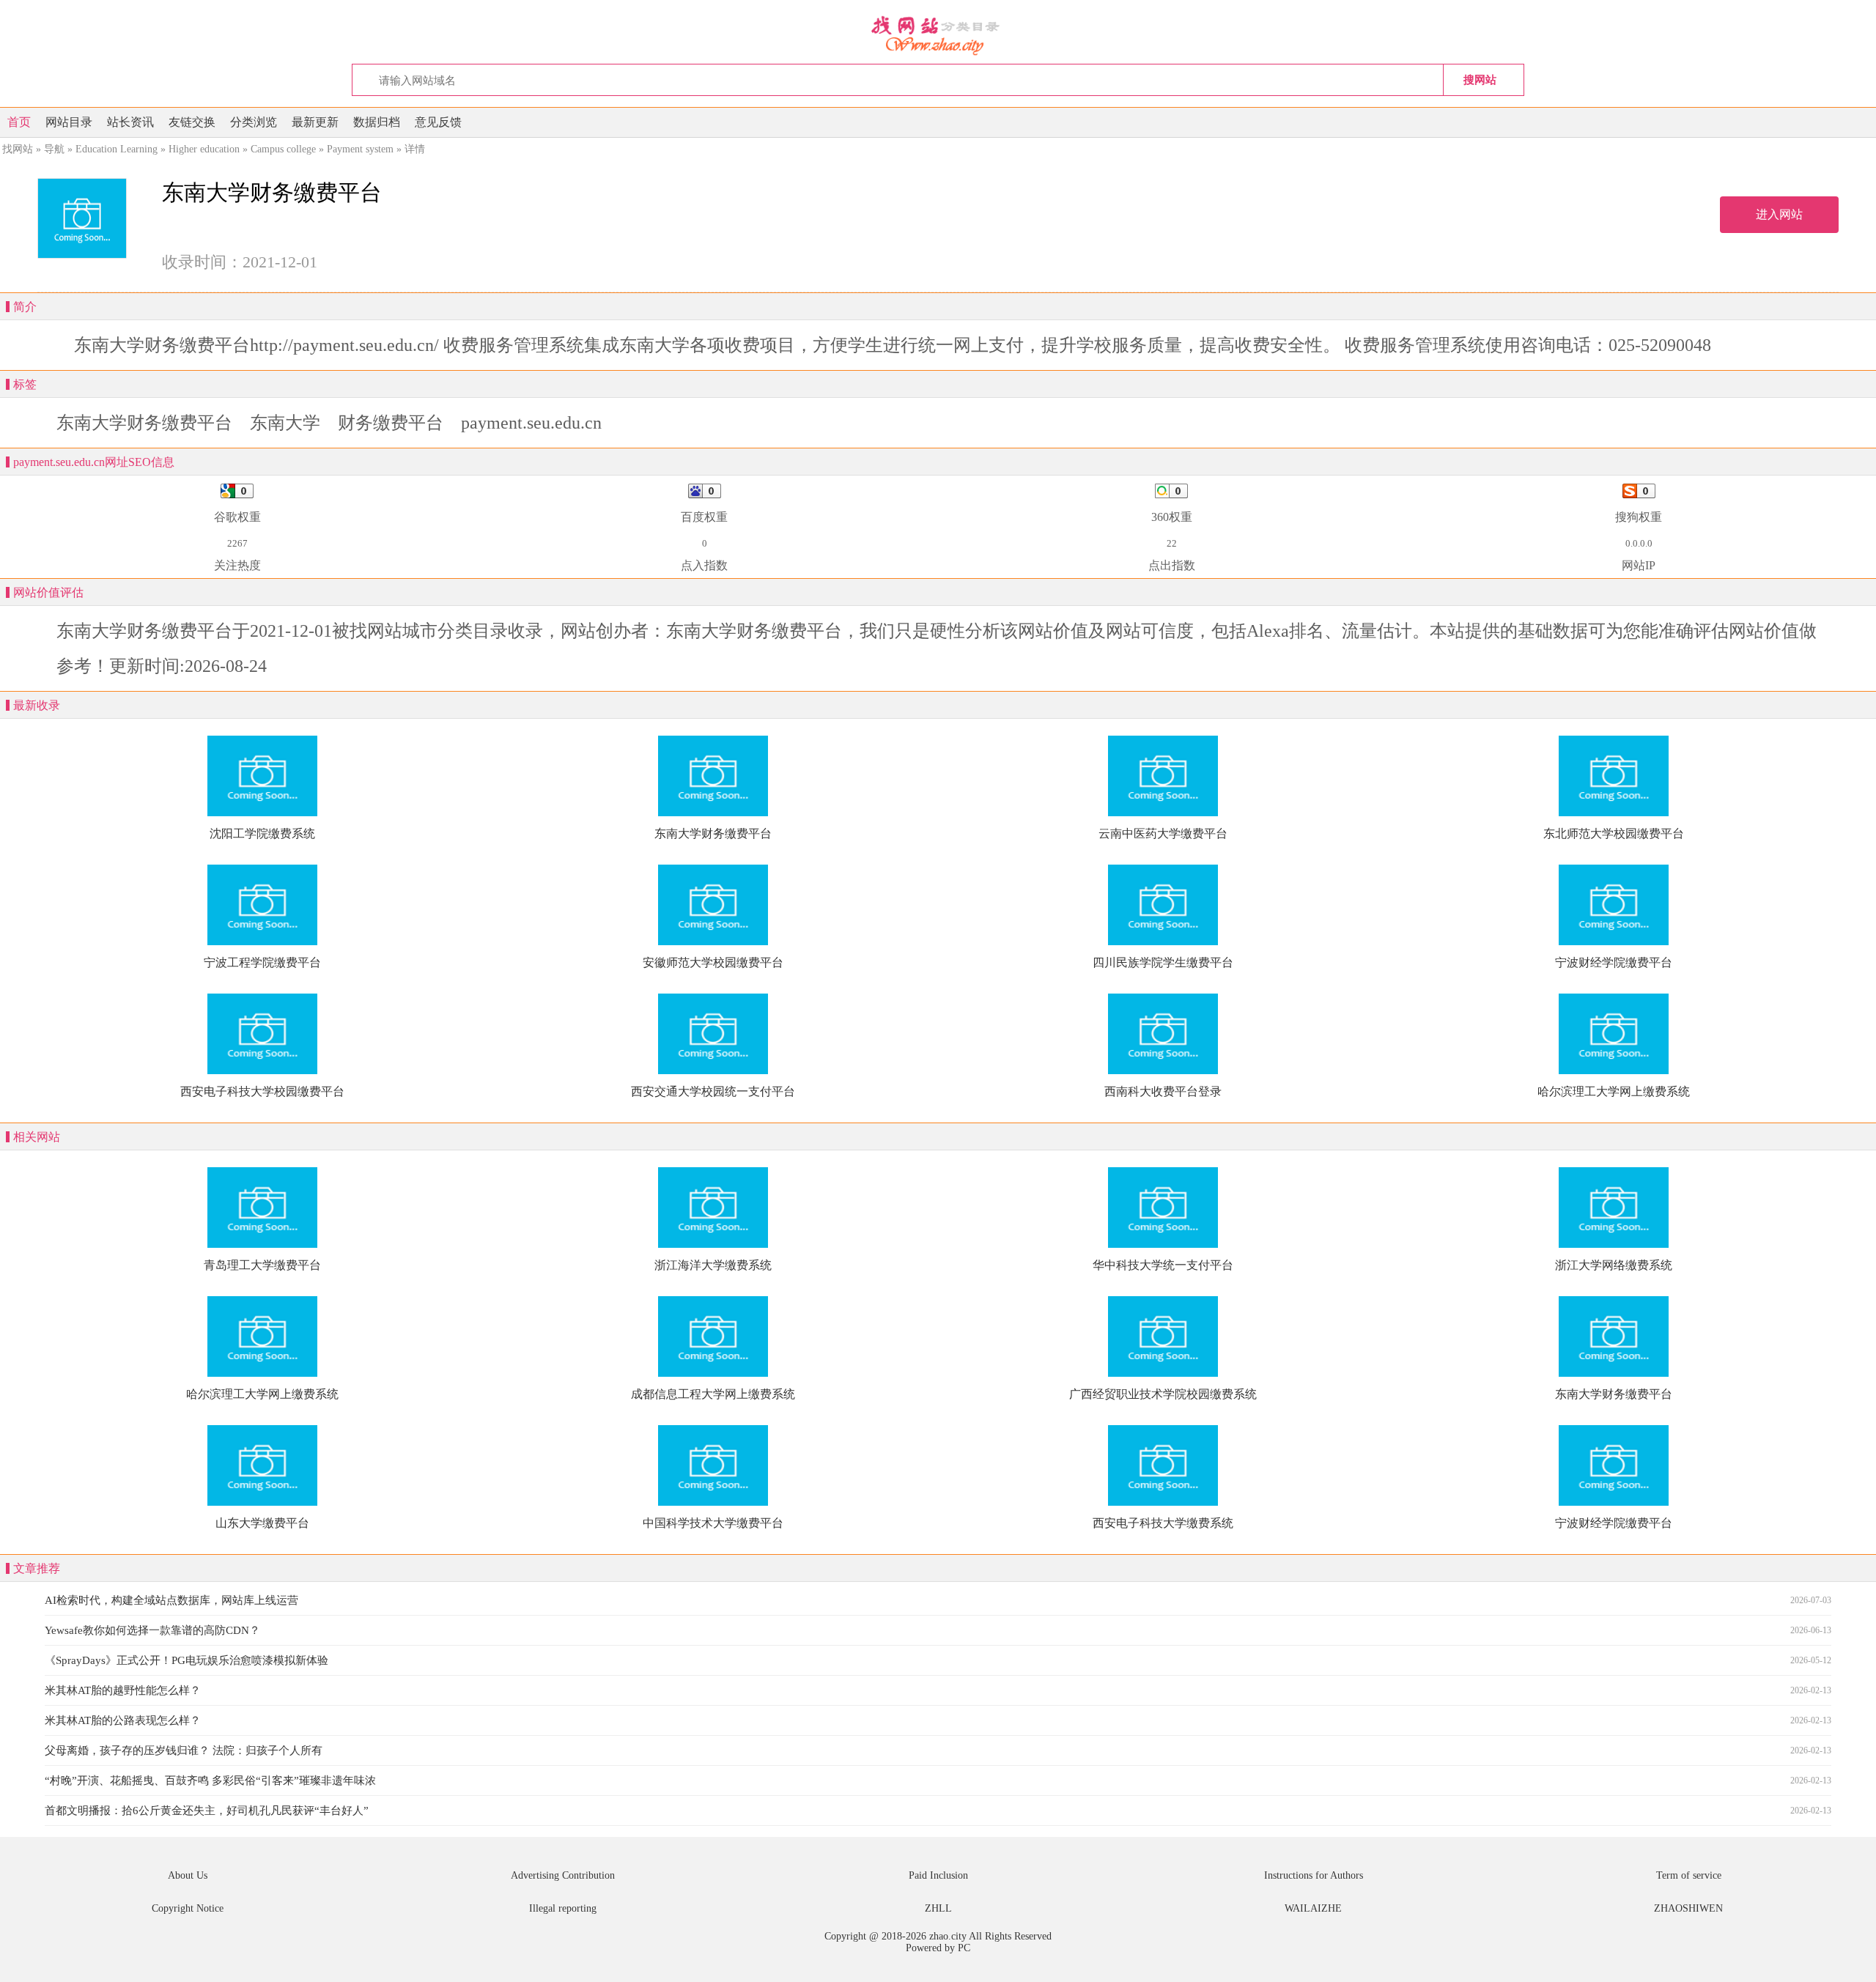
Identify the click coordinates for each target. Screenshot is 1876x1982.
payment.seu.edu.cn (531, 423)
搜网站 (1480, 79)
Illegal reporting (563, 1908)
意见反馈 (438, 122)
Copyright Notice (188, 1908)
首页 (19, 122)
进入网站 (1779, 214)
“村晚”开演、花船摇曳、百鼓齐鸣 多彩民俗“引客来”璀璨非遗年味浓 (210, 1781)
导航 (54, 149)
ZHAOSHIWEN (1688, 1908)
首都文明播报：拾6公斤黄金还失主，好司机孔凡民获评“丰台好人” (207, 1811)
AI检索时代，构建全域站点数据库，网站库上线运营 (171, 1600)
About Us (188, 1875)
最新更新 (315, 122)
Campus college (283, 149)
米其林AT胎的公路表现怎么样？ (123, 1720)
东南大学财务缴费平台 (144, 423)
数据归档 (377, 122)
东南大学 (285, 423)
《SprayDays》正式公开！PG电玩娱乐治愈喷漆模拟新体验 (187, 1660)
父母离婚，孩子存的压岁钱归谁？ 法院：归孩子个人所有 (184, 1750)
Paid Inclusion (938, 1875)
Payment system (360, 149)
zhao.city (948, 1936)
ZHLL (938, 1908)
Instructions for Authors (1314, 1875)
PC (964, 1948)
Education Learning (117, 149)
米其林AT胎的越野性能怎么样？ (123, 1690)
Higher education (204, 149)
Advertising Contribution (563, 1875)
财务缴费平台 (391, 423)
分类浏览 (254, 122)
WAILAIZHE (1313, 1908)
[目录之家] (938, 34)
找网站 (18, 149)
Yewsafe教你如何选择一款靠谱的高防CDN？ (152, 1630)
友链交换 (192, 122)
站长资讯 (130, 122)
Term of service (1689, 1875)
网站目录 (69, 122)
